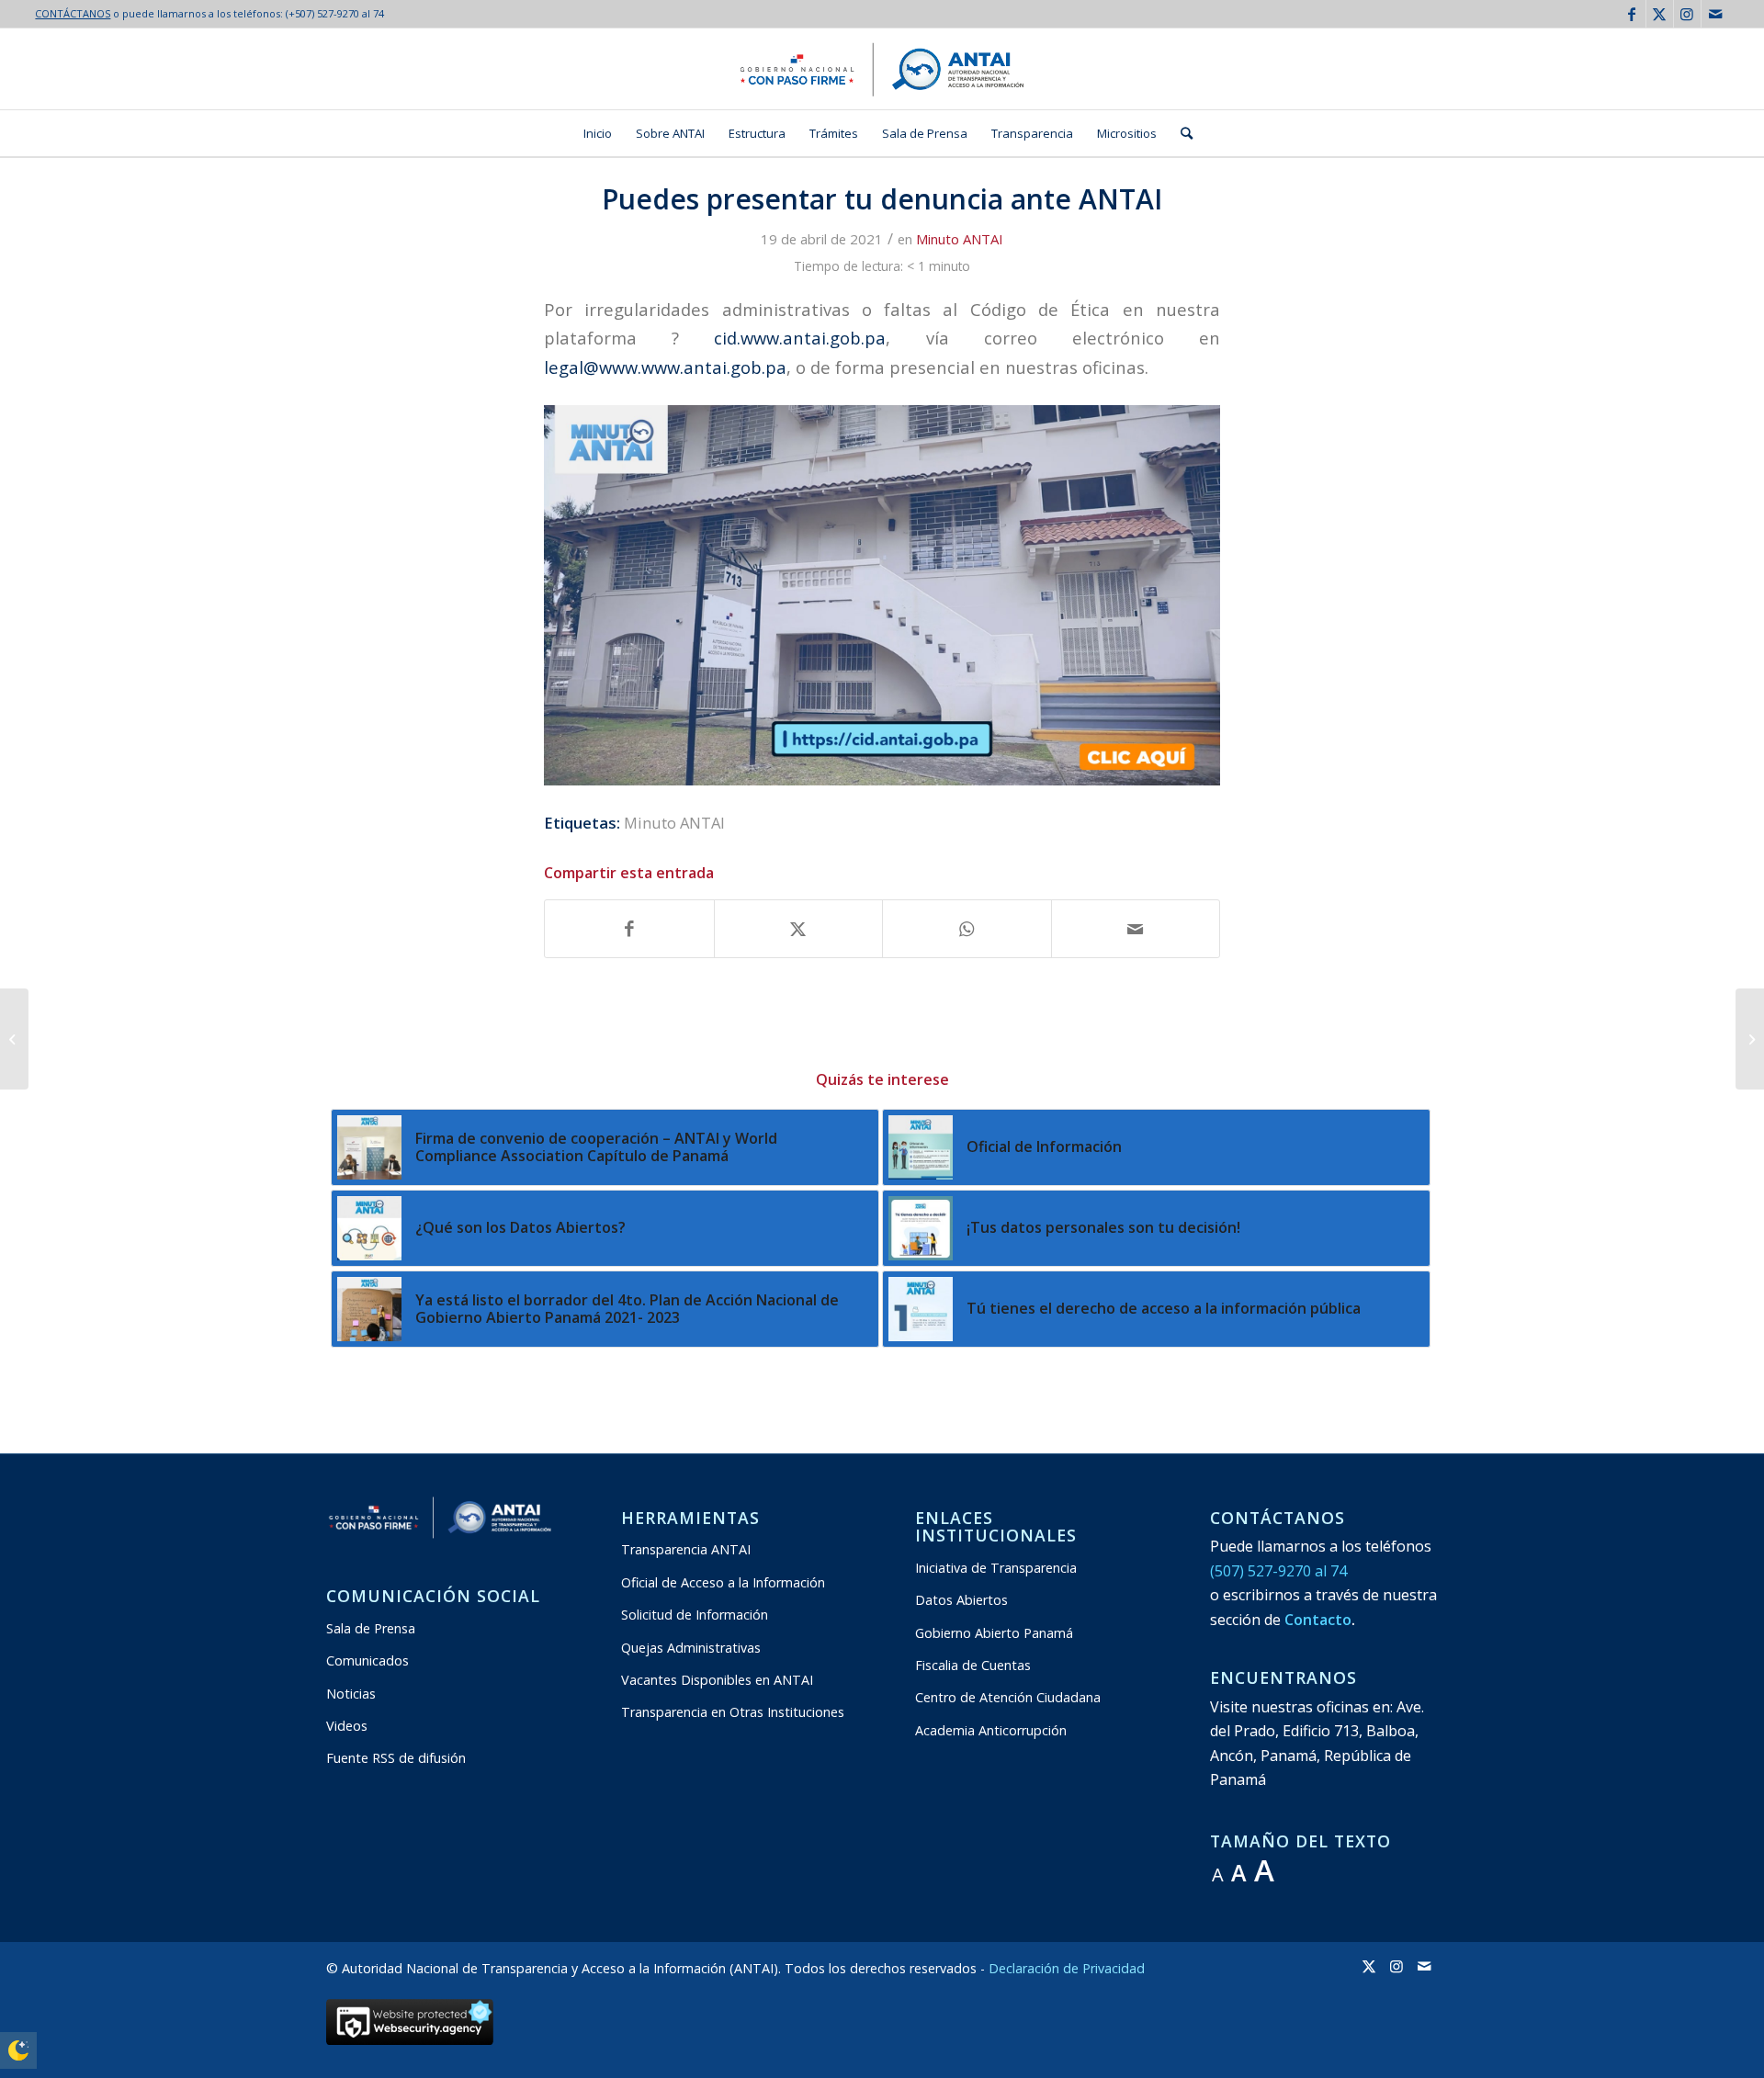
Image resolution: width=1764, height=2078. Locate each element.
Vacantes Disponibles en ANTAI (717, 1680)
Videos (347, 1726)
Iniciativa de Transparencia (996, 1568)
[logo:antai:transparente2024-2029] (882, 69)
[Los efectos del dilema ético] (1750, 1039)
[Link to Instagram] (1687, 14)
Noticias (351, 1694)
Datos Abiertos (961, 1600)
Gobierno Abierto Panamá (994, 1633)
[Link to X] (1660, 14)
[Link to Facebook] (1632, 14)
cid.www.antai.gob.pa (800, 338)
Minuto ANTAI (960, 239)
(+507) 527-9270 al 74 (335, 13)
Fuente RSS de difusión (396, 1758)
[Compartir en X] (799, 929)
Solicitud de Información (695, 1615)
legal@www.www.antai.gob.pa (665, 367)
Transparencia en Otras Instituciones (733, 1712)
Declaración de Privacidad (1067, 1968)
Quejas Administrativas (691, 1648)
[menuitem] (598, 133)
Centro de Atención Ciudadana (1008, 1697)
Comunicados (367, 1660)
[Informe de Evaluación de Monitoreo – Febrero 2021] (14, 1039)
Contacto (1318, 1620)
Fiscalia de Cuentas (973, 1665)
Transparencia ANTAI (686, 1549)
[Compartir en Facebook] (629, 929)
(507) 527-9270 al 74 (1278, 1571)
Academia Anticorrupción (991, 1730)
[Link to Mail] (1715, 14)
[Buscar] (1181, 133)
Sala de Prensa (371, 1628)
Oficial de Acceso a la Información (723, 1582)
